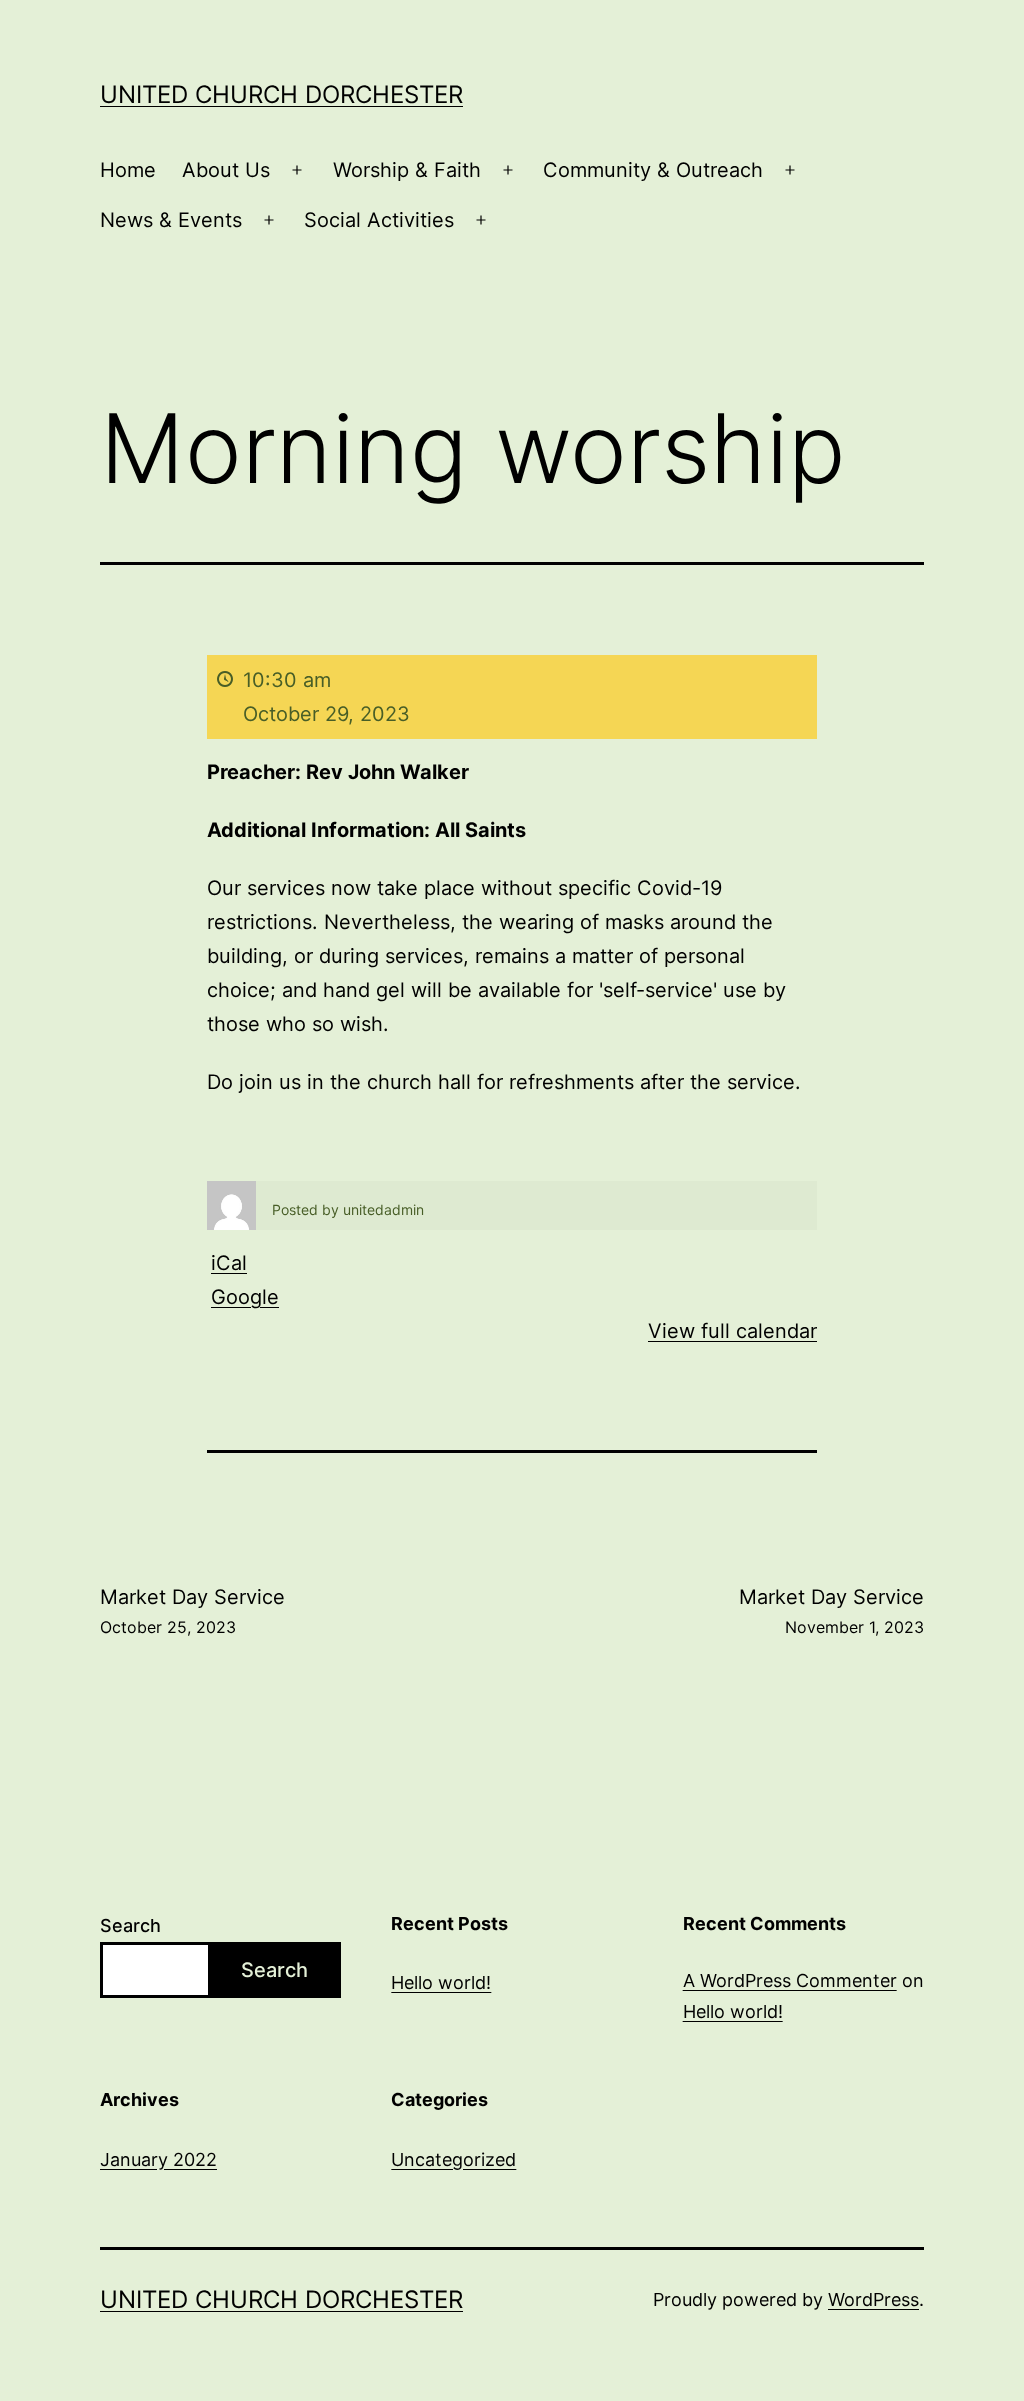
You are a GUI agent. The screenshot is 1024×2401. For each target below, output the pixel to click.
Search (130, 1925)
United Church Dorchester (281, 94)
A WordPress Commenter (790, 1980)
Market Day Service (192, 1611)
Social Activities (379, 220)
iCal (229, 1263)
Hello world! (441, 1982)
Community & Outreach (653, 170)
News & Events (171, 220)
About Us (226, 170)
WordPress (873, 2299)
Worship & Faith (407, 170)
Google (245, 1297)
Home (128, 170)
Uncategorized (453, 2159)
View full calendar (732, 1331)
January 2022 (158, 2159)
